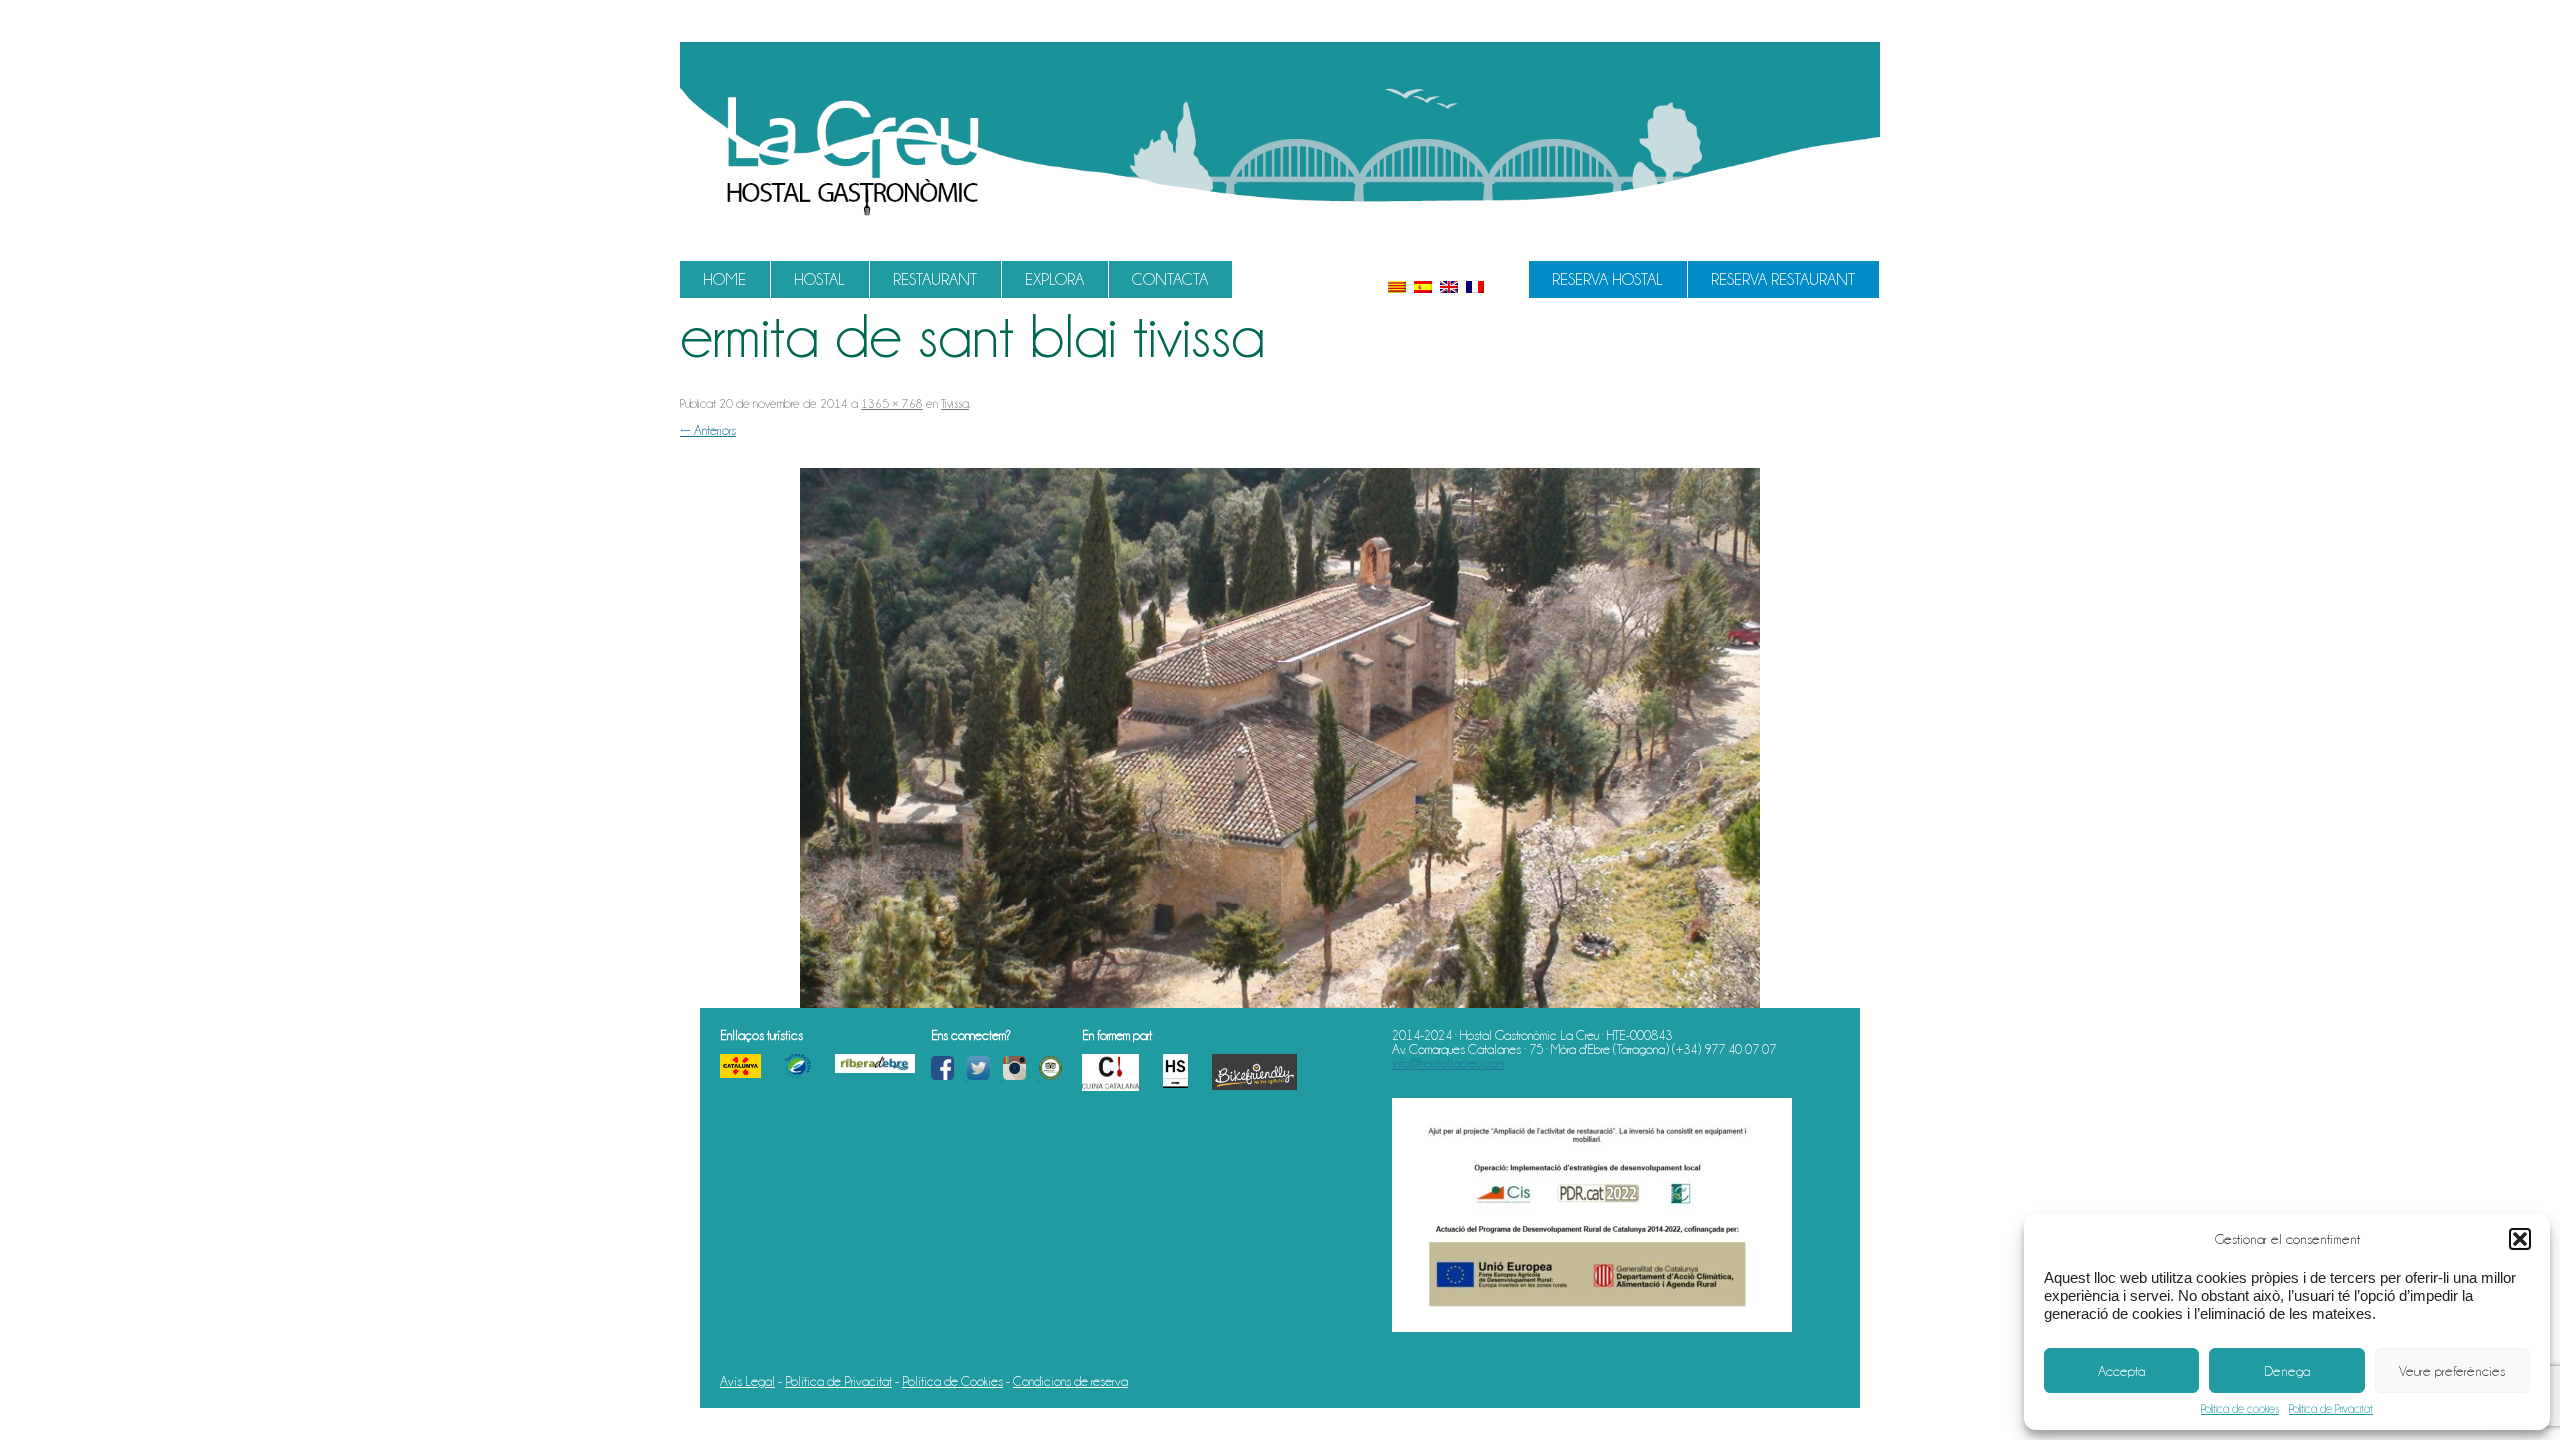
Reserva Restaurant (1783, 279)
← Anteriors (708, 430)
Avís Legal (747, 1381)
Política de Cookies (952, 1381)
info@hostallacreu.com (1448, 1063)
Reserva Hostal (1607, 279)
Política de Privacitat (2331, 1409)
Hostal (819, 279)
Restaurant (935, 279)
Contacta (1170, 279)
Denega (2287, 1371)
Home (724, 279)
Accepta (2121, 1371)
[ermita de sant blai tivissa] (1280, 738)
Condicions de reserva (1070, 1381)
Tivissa (955, 403)
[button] (2520, 1239)
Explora (1054, 279)
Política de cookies (2240, 1409)
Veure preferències (2452, 1371)
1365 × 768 (892, 403)
